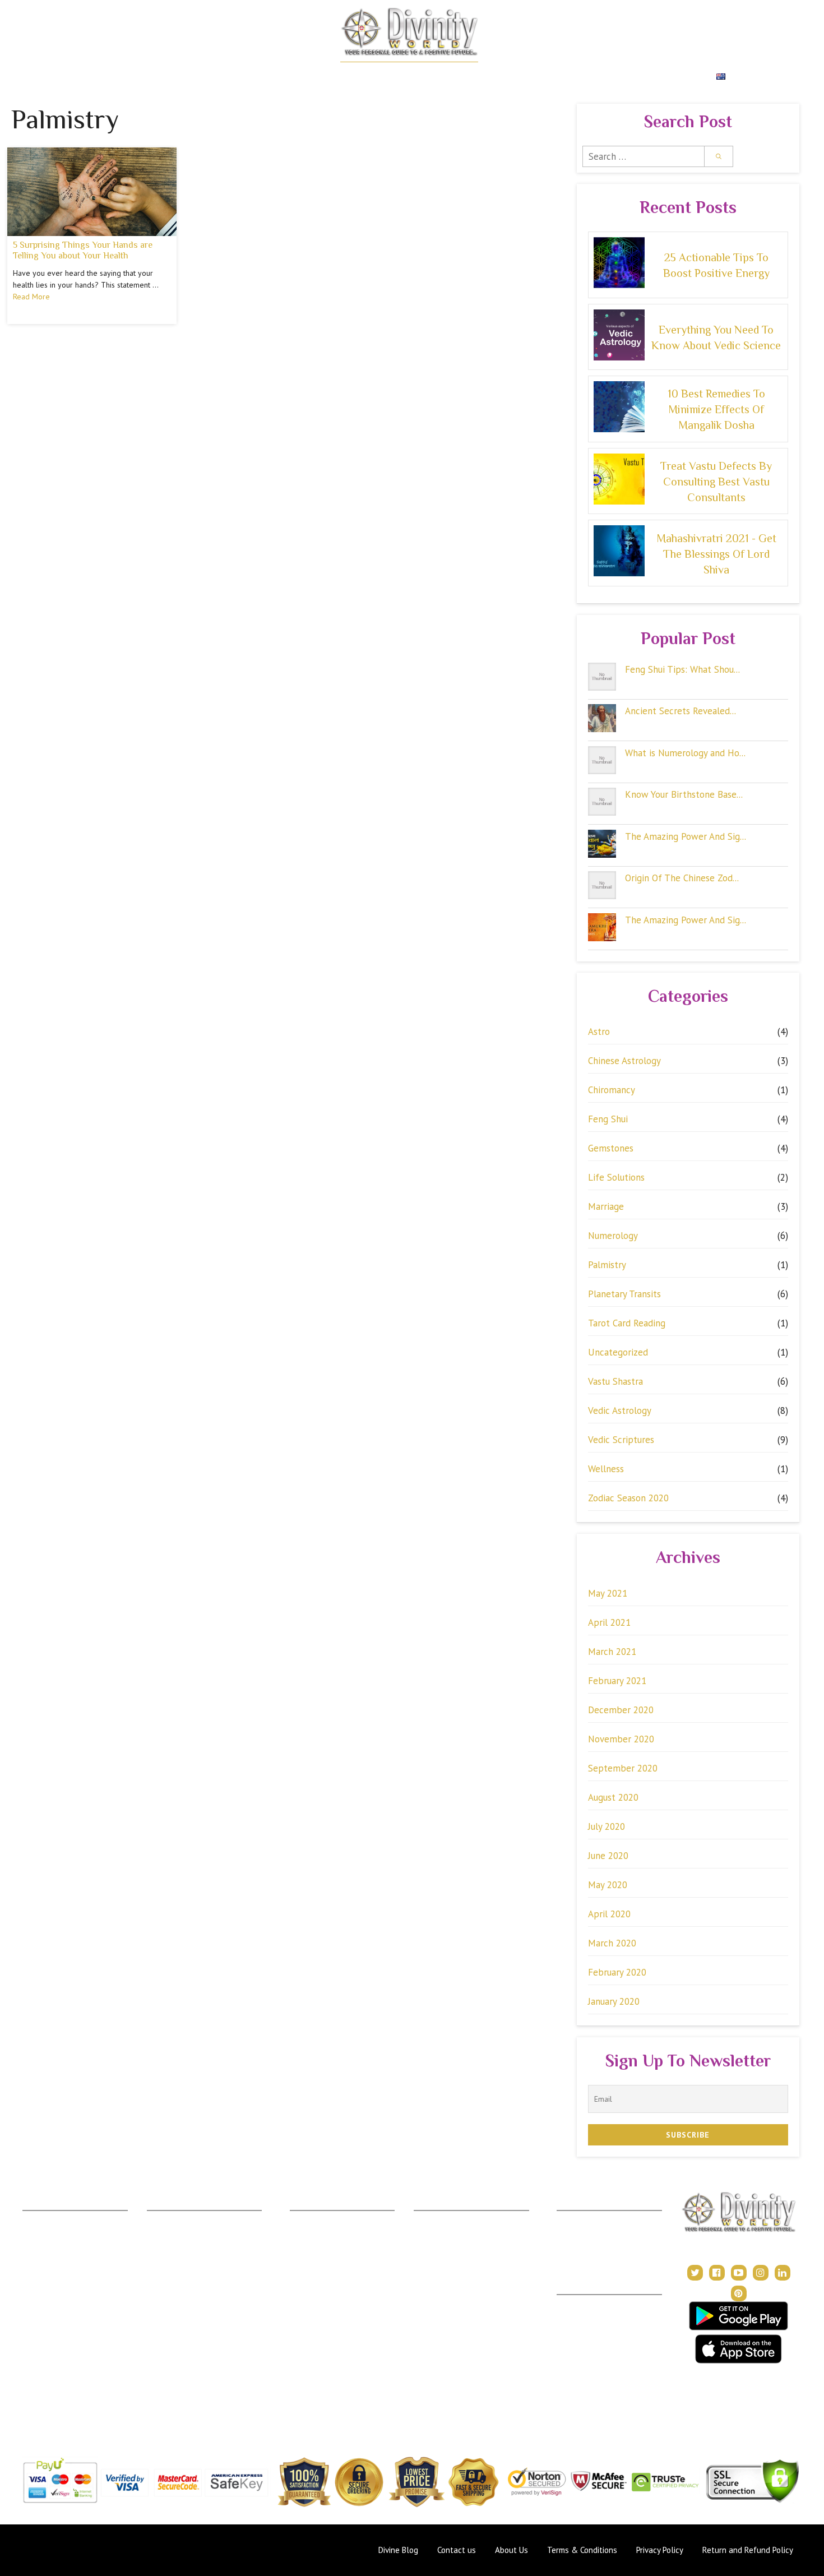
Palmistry (607, 1265)
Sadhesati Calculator (183, 2302)
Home (73, 77)
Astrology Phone (320, 2219)
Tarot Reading (439, 2269)
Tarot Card (441, 77)
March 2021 (612, 1652)
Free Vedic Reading (182, 2401)
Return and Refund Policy (602, 2353)
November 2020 (621, 1739)
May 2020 (608, 1885)
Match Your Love (192, 77)
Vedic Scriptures (621, 1440)
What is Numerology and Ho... (685, 753)
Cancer (36, 2269)
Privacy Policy (582, 2336)
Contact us (457, 2550)
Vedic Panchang (442, 2252)
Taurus (34, 2235)
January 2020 (614, 2001)
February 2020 (617, 1972)
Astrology (121, 77)
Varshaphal (576, 2252)
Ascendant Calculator (185, 2219)
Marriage (606, 1206)
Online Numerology (324, 2318)
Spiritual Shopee (443, 2235)
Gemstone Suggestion (186, 2235)
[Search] (719, 156)
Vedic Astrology (620, 1410)
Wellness (606, 1469)
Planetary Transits (624, 1294)
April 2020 (609, 1914)
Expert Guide (505, 77)
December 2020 (621, 1710)
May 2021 (608, 1593)
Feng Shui (608, 1119)
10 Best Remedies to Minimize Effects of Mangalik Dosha (716, 409)
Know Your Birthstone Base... (684, 794)
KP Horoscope (174, 2351)
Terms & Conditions (592, 2320)
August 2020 (613, 1797)
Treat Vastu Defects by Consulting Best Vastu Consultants (716, 482)
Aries (32, 2219)
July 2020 (607, 1826)
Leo (29, 2285)
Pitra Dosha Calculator (187, 2318)
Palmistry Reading (322, 2269)
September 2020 (623, 1768)
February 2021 (617, 1681)
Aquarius (38, 2384)
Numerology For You (184, 2384)
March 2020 (612, 1943)
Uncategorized (618, 1352)
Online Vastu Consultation (335, 2285)
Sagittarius (41, 2351)
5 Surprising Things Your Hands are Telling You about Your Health (83, 250)
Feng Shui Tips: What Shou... (682, 669)
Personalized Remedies (290, 77)
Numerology (379, 77)
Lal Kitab (163, 2368)
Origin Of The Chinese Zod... (682, 878)
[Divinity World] (409, 31)
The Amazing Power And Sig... (686, 836)
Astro (599, 1032)
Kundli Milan (578, 2219)
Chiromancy (612, 1090)
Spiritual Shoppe (667, 77)
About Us (573, 2303)
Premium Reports (581, 77)
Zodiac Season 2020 (628, 1498)
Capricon (39, 2368)
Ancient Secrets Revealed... (681, 711)
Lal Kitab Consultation (329, 2302)
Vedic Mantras (440, 2302)
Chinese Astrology (624, 1061)
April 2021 (609, 1622)
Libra (32, 2318)
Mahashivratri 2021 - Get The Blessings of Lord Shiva (716, 554)
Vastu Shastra (615, 1381)
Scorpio (36, 2335)
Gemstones (611, 1148)
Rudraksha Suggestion (186, 2252)
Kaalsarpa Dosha (177, 2269)
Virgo (32, 2302)
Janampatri (576, 2235)
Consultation (312, 2235)
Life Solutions (616, 1177)
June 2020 (608, 1856)
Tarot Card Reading (627, 1323)
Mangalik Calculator (182, 2335)
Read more (31, 297)
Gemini (35, 2252)
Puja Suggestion (175, 2285)
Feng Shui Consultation (330, 2252)
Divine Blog (434, 2219)
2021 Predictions (444, 2318)
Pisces (34, 2401)
